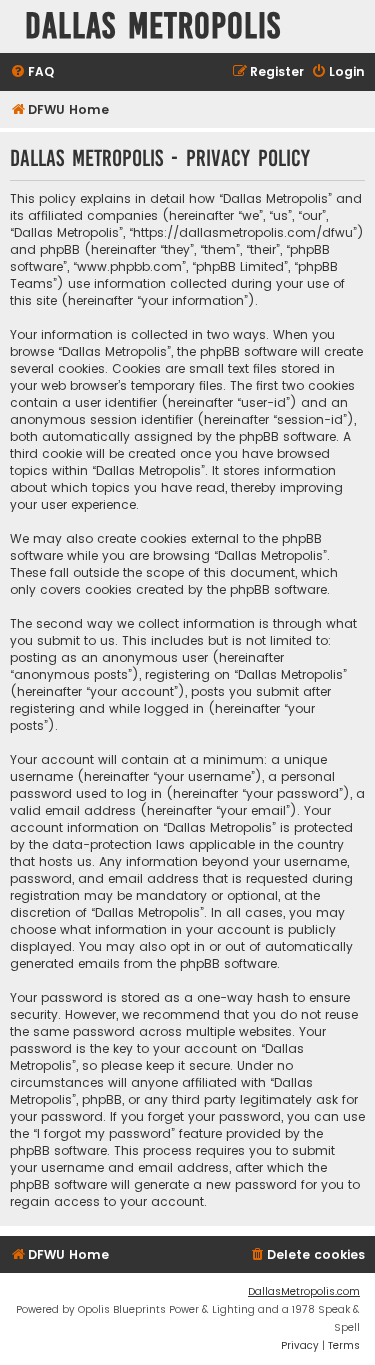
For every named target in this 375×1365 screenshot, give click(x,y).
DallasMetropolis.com (304, 1291)
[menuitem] (32, 72)
